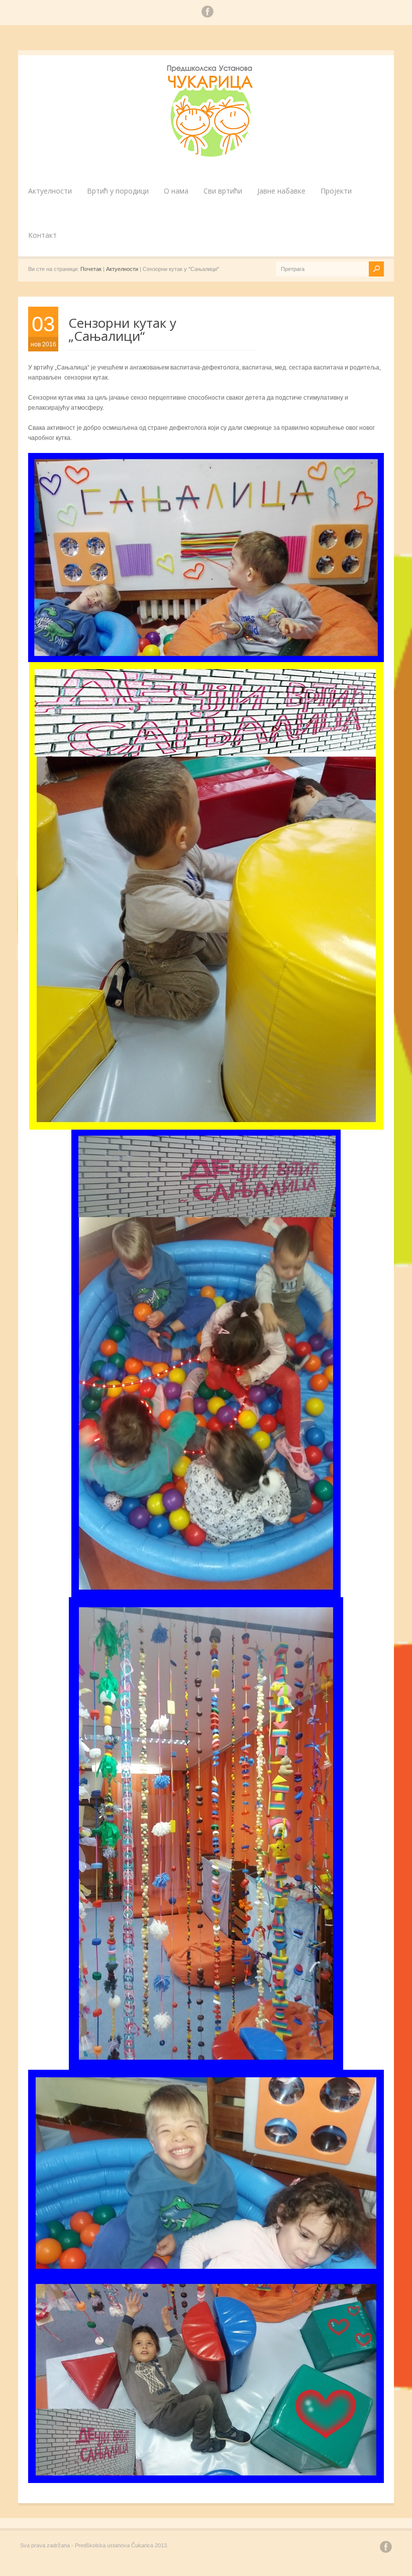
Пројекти (336, 191)
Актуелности (50, 191)
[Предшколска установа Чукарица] (211, 155)
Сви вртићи (223, 191)
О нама (176, 191)
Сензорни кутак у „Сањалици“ (122, 329)
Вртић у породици (118, 191)
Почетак (91, 269)
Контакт (42, 235)
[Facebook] (208, 13)
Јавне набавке (281, 191)
